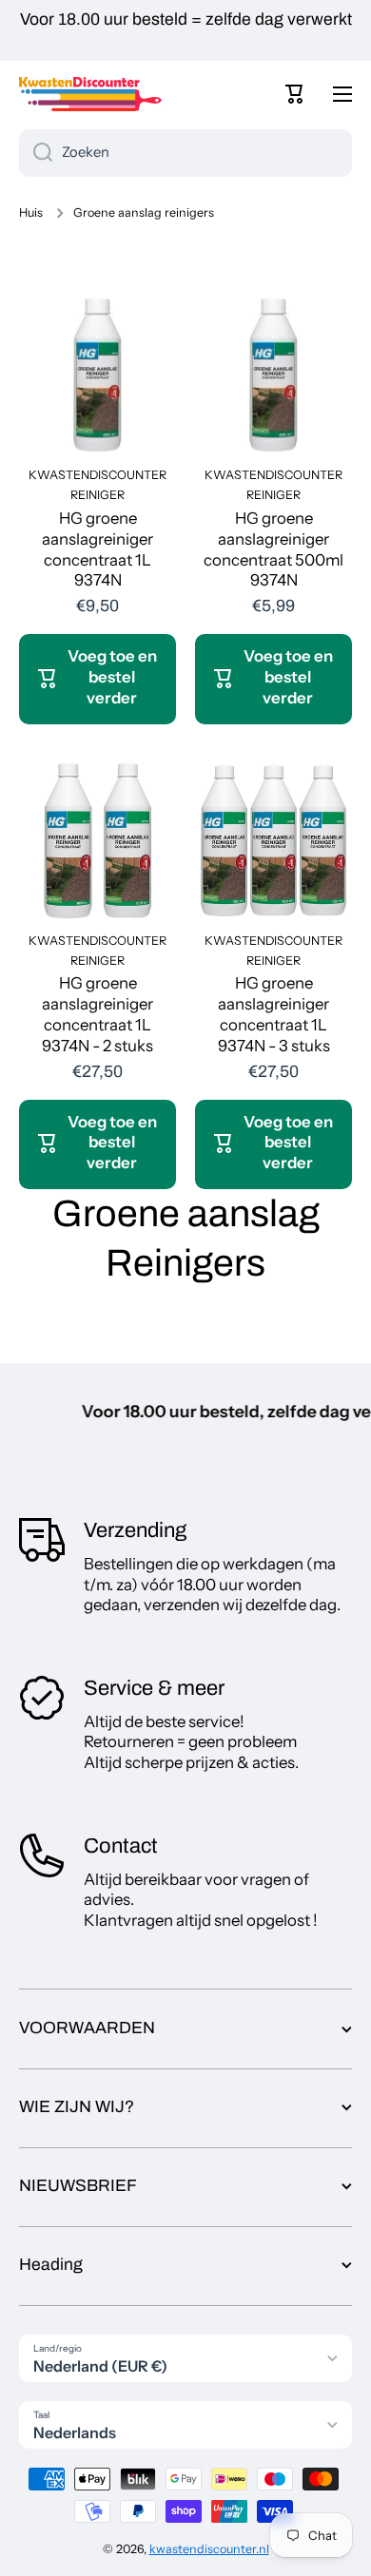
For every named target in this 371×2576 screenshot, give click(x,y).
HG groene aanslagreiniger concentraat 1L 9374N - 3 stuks (274, 1014)
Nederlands (75, 2432)
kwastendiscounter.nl (209, 2549)
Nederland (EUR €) (100, 2366)
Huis (31, 212)
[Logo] (90, 94)
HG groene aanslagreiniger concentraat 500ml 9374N (273, 549)
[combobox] (185, 153)
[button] (295, 94)
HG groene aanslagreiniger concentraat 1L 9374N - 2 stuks (98, 1014)
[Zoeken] (36, 153)
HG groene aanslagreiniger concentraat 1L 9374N (98, 549)
